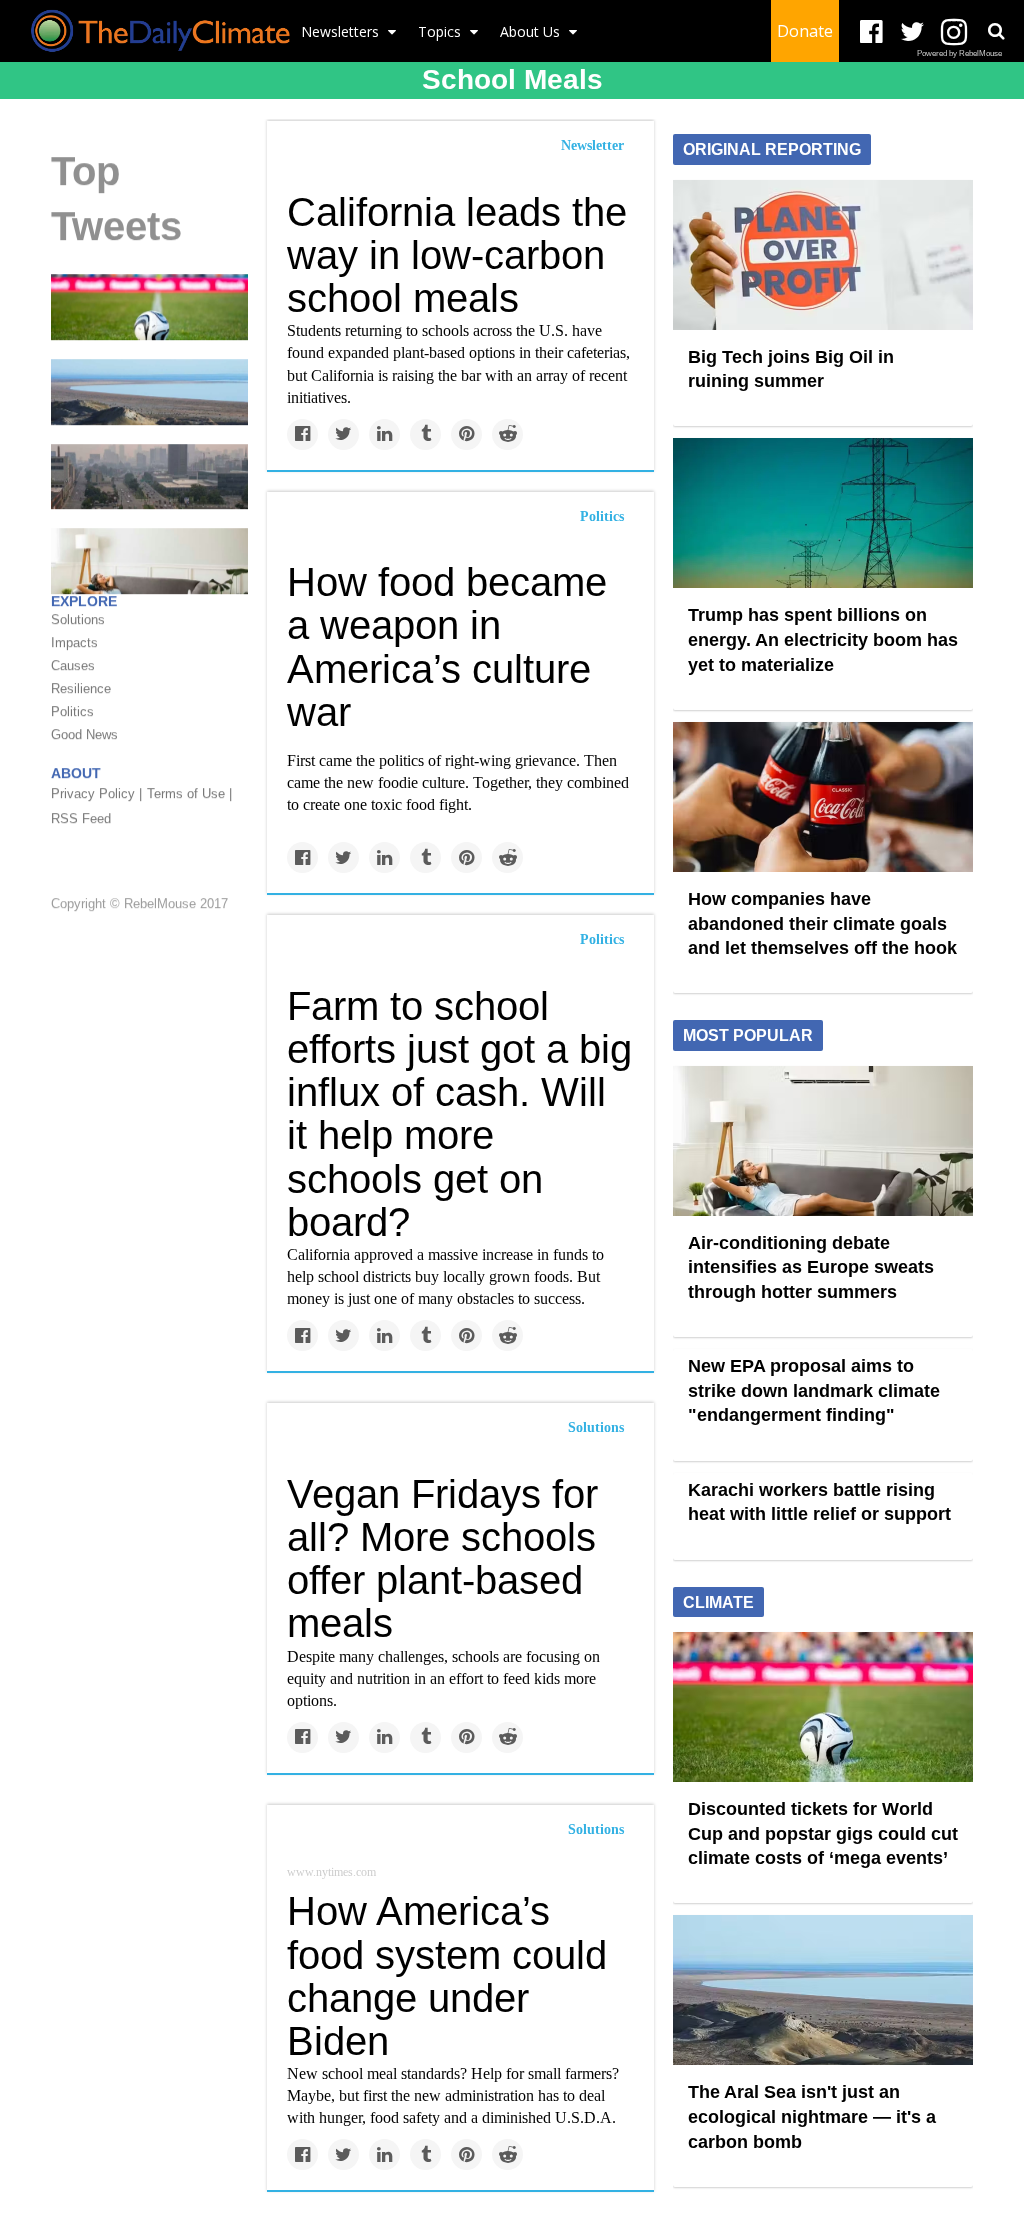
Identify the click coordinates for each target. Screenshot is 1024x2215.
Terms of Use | (189, 793)
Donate (805, 31)
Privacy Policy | (96, 793)
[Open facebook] (871, 32)
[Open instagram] (953, 32)
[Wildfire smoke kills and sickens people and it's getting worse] (149, 475)
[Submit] (996, 31)
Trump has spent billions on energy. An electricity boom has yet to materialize (823, 639)
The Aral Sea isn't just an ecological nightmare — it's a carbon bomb (812, 2116)
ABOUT (76, 773)
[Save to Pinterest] (466, 434)
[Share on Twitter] (343, 434)
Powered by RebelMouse (959, 53)
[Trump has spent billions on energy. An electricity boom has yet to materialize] (823, 512)
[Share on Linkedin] (384, 434)
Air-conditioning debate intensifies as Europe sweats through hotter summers (811, 1267)
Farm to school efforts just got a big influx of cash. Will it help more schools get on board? (459, 1114)
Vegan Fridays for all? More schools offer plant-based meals (442, 1559)
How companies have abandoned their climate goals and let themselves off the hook (822, 923)
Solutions (596, 1427)
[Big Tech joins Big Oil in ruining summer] (823, 253)
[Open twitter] (912, 32)
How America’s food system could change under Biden (447, 1976)
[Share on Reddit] (507, 434)
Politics (602, 516)
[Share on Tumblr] (425, 434)
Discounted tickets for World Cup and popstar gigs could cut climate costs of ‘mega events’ (823, 1833)
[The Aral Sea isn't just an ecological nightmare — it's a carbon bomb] (149, 391)
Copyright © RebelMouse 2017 (139, 903)
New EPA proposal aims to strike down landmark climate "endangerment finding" (814, 1390)
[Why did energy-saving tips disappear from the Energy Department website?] (149, 560)
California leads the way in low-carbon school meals (457, 255)
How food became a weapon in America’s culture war (447, 647)
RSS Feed (81, 818)
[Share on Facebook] (302, 434)
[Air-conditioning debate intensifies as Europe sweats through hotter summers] (823, 1139)
